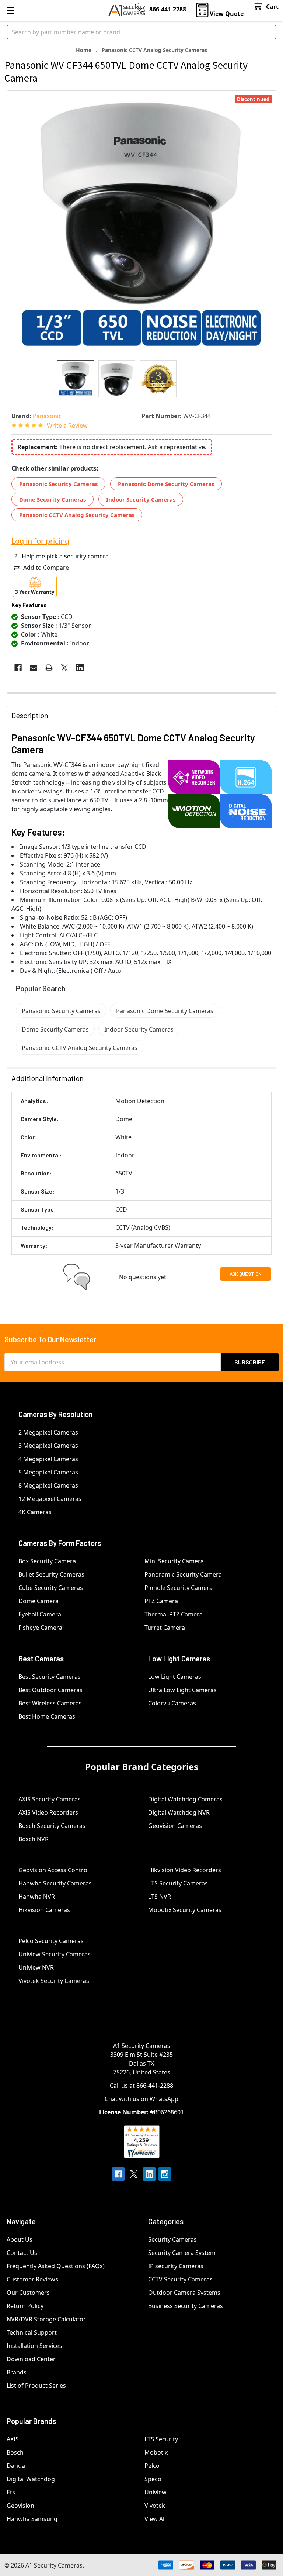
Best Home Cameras (47, 1716)
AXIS (13, 2439)
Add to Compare (46, 568)
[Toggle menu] (10, 10)
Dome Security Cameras (53, 499)
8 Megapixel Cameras (48, 1485)
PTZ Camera (161, 1601)
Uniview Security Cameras (55, 1954)
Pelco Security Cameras (51, 1941)
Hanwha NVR (37, 1897)
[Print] (49, 668)
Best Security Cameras (50, 1677)
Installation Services (34, 2346)
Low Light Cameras (175, 1677)
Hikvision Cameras (44, 1910)
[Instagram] (165, 2174)
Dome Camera (39, 1601)
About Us (20, 2239)
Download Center (31, 2359)
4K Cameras (35, 1512)
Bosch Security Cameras (52, 1826)
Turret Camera (165, 1628)
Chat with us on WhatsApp (141, 2099)
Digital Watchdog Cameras (185, 1799)
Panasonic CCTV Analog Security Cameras (77, 515)
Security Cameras (172, 2239)
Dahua (16, 2466)
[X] (64, 668)
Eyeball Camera (40, 1614)
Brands (17, 2372)
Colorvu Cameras (172, 1703)
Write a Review (67, 426)
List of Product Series (36, 2386)
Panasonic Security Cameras (58, 484)
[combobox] (141, 32)
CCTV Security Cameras (180, 2279)
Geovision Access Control (54, 1870)
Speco (153, 2479)
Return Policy (25, 2306)
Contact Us (22, 2253)
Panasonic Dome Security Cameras (166, 484)
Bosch (15, 2452)
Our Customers (28, 2293)
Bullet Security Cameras (51, 1574)
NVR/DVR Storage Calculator (46, 2319)
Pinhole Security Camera (179, 1588)
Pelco (152, 2466)
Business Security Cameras (186, 2306)
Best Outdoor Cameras (50, 1690)
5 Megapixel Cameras (48, 1472)
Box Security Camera (47, 1561)
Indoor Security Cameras (141, 499)
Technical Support (32, 2332)
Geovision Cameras (175, 1826)
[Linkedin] (80, 668)
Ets (11, 2492)
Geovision (20, 2506)
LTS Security (161, 2439)
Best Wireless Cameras (50, 1703)
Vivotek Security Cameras (54, 1981)
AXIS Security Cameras (50, 1799)
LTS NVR (160, 1897)
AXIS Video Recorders (48, 1812)
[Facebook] (18, 668)
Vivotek (155, 2506)
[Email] (34, 668)
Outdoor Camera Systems (184, 2293)
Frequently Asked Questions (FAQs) (56, 2266)
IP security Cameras (176, 2266)
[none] (141, 225)
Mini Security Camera (174, 1561)
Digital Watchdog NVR (179, 1812)
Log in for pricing (40, 541)
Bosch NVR (34, 1839)
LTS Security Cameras (178, 1883)
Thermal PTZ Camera (174, 1614)
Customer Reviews (32, 2279)
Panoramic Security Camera (183, 1574)
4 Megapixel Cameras (48, 1459)
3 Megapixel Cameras (48, 1446)
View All (155, 2519)
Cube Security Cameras (51, 1588)
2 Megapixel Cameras (48, 1432)
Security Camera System (182, 2253)
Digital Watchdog (31, 2479)
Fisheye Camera (40, 1628)
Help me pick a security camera (65, 556)
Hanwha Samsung (32, 2519)
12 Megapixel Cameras (50, 1499)
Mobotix (156, 2452)
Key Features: (30, 605)
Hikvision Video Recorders (185, 1870)
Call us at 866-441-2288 (141, 2086)
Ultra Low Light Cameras (182, 1690)
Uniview (156, 2492)
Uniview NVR (36, 1967)
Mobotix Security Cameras (185, 1910)
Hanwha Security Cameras (55, 1883)
